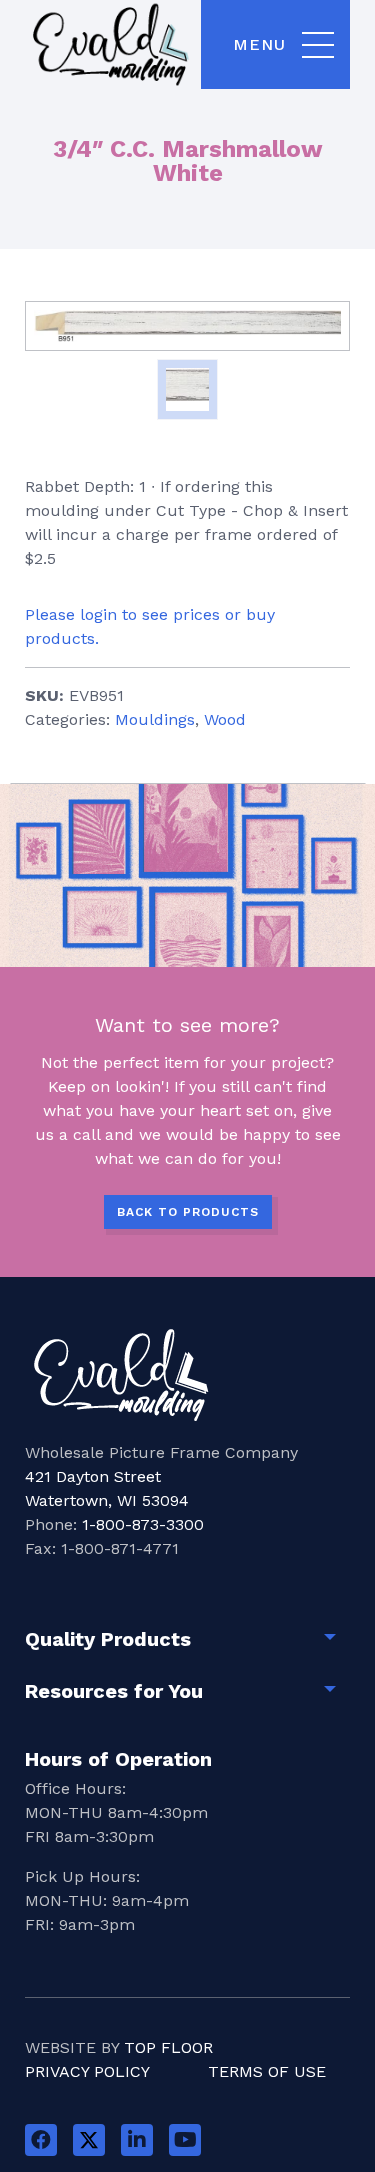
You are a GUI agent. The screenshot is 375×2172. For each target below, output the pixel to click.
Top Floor (168, 2047)
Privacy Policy (87, 2071)
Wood (225, 719)
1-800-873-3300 (143, 1524)
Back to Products (188, 1212)
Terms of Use (267, 2071)
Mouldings (155, 719)
